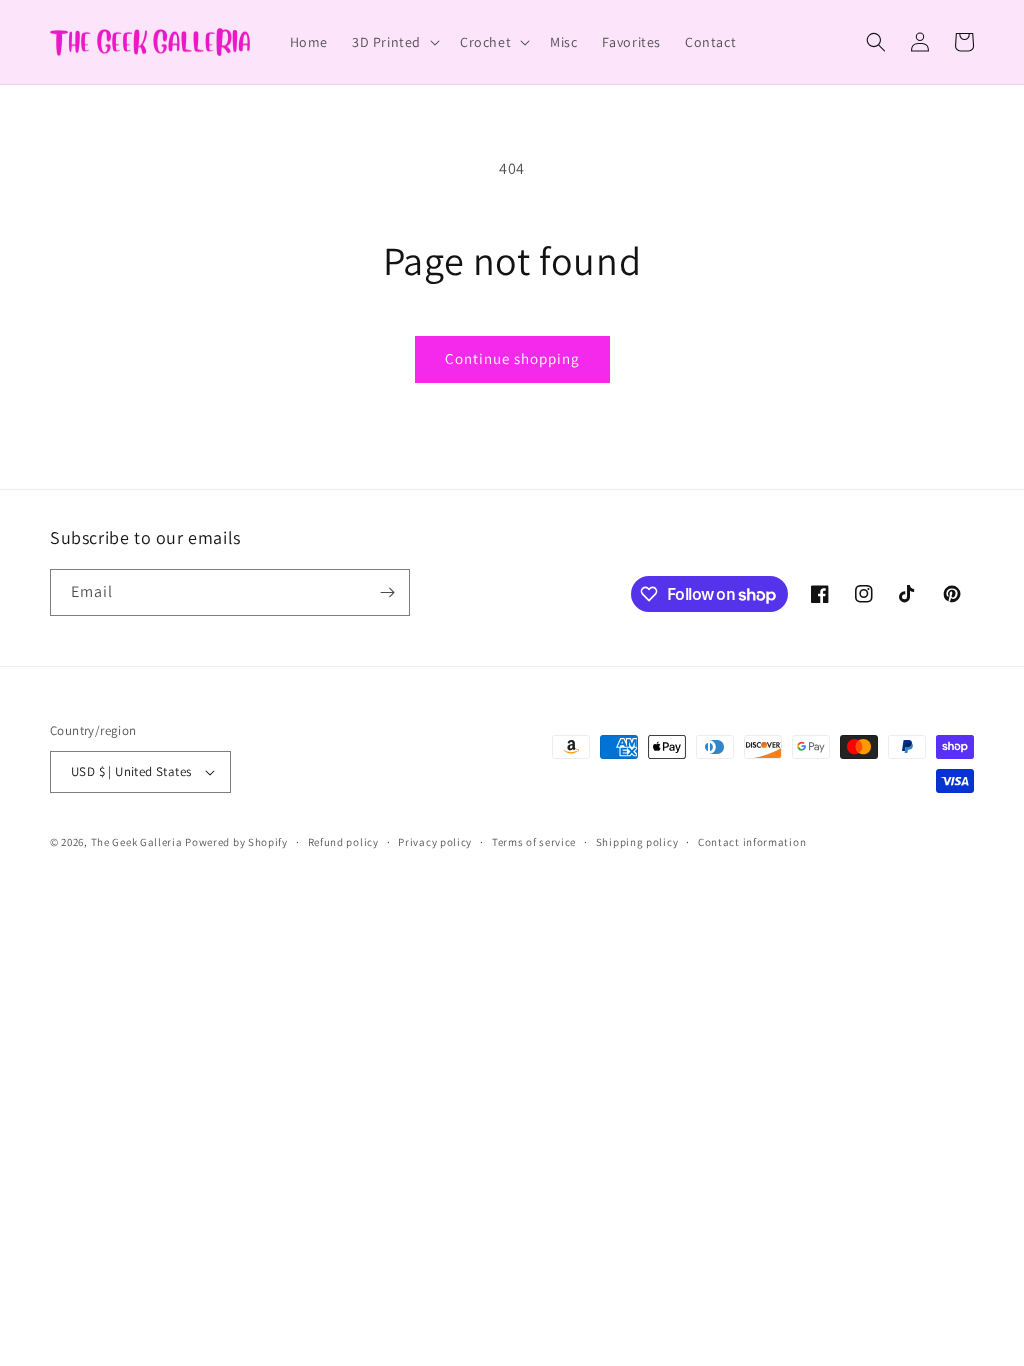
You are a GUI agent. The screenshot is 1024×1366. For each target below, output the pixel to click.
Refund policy (343, 842)
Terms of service (534, 842)
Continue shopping (512, 358)
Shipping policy (637, 842)
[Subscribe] (387, 592)
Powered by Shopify (236, 842)
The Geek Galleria (137, 842)
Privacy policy (435, 842)
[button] (394, 42)
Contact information (752, 842)
